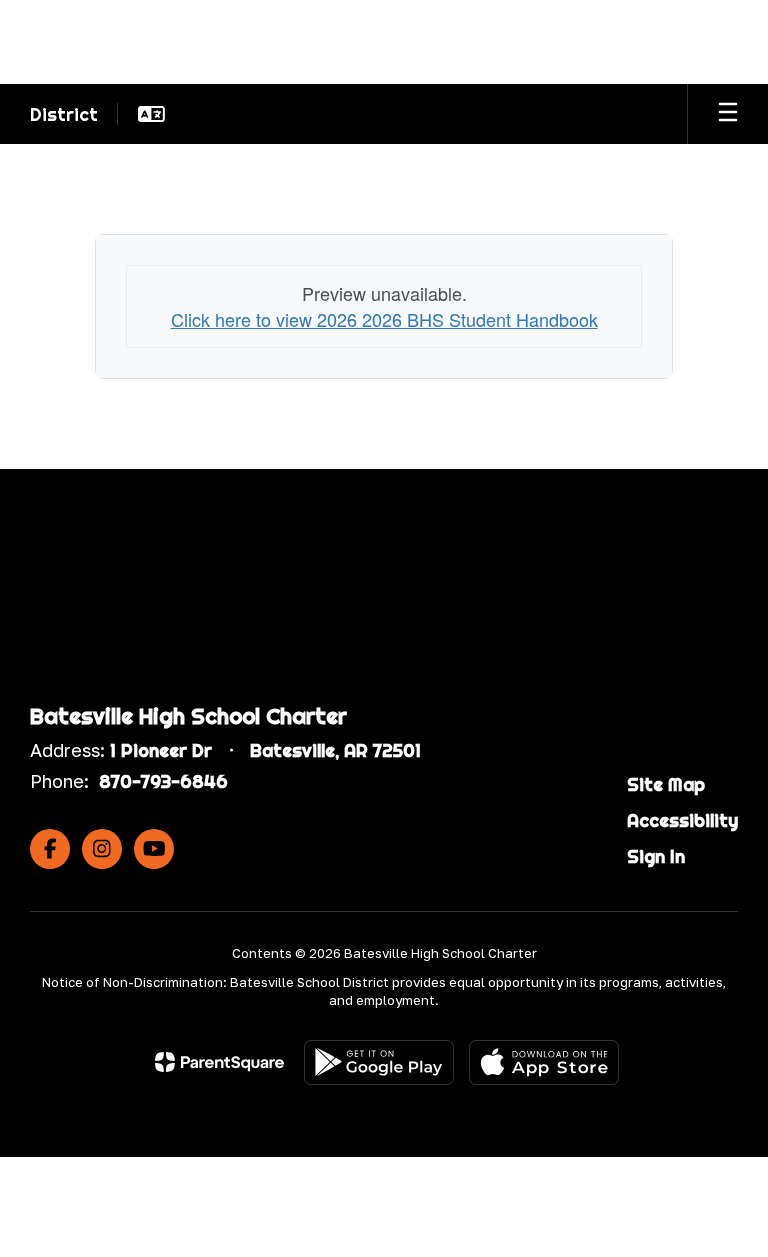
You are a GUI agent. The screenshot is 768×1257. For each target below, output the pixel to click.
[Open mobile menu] (728, 114)
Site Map (666, 784)
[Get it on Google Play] (379, 1062)
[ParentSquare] (219, 1062)
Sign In (656, 856)
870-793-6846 (163, 781)
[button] (151, 114)
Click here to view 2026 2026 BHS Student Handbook (384, 319)
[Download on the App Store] (544, 1062)
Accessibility (682, 820)
